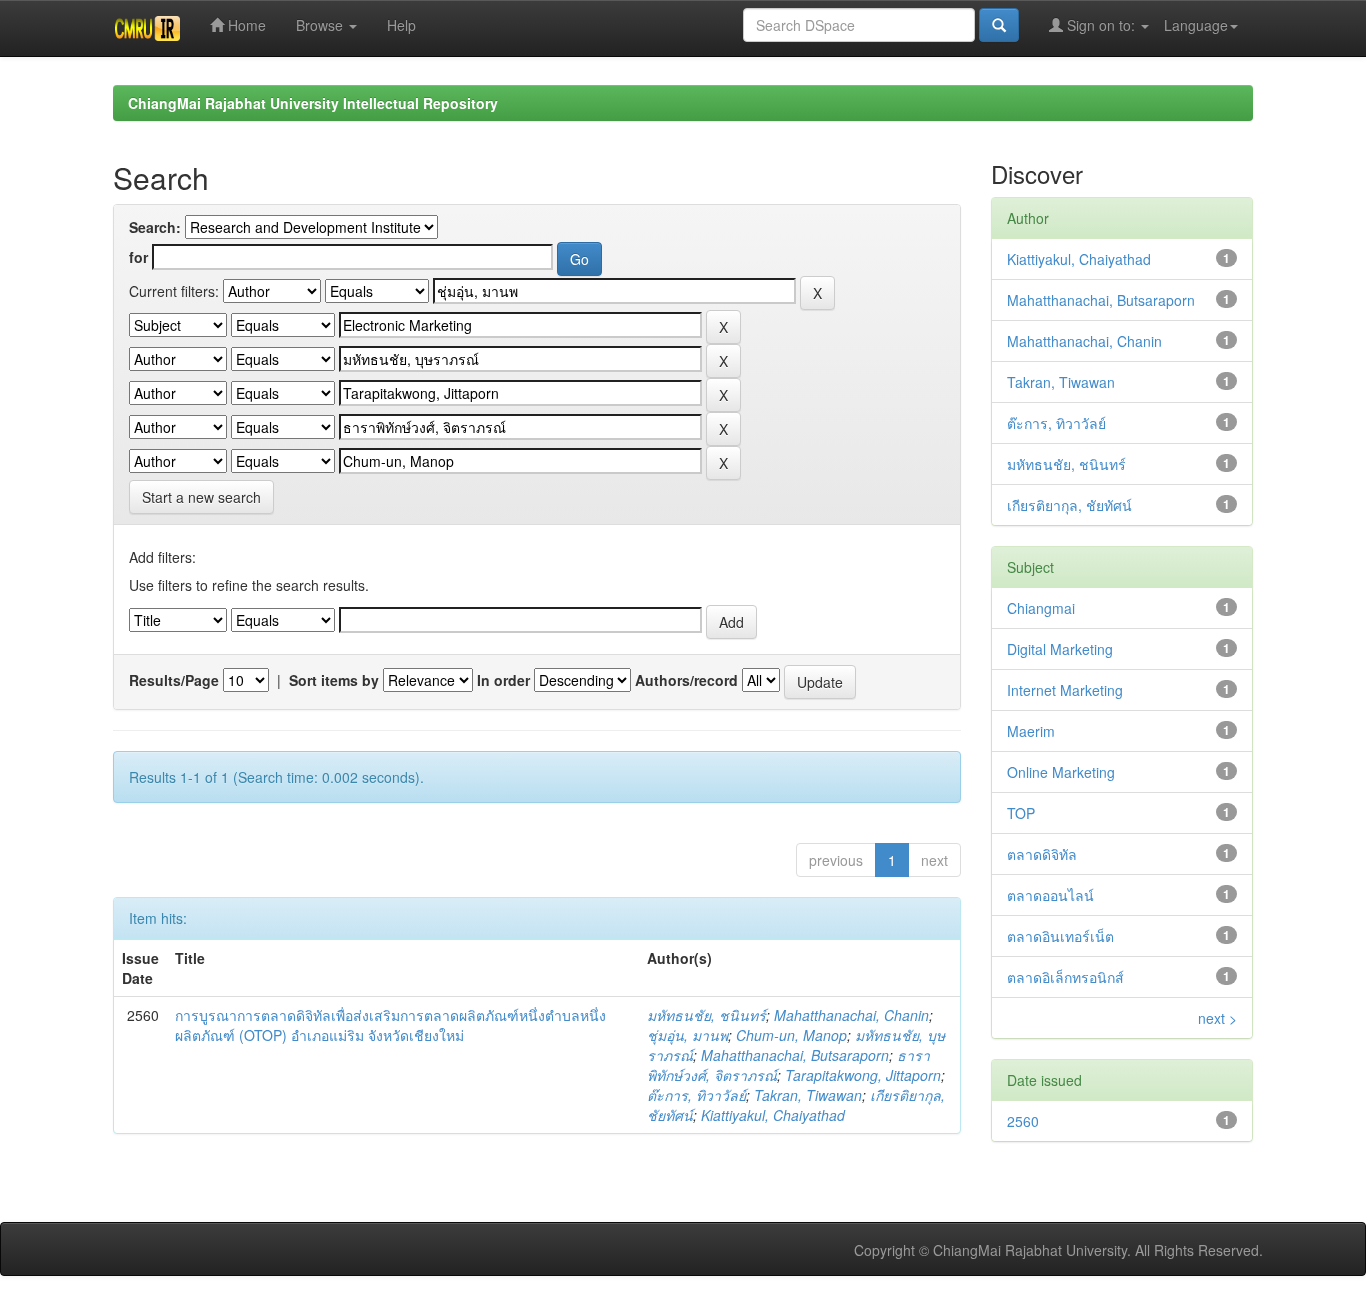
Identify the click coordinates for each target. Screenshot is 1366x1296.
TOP (1021, 813)
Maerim (1031, 731)
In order (503, 680)
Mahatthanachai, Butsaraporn (795, 1055)
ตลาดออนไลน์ (1050, 895)
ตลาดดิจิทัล (1042, 854)
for (138, 257)
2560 (1023, 1121)
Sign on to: (1101, 25)
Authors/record (686, 680)
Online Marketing (1061, 772)
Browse (321, 25)
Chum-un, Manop (791, 1035)
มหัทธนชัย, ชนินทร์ (706, 1015)
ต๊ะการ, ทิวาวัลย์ (696, 1095)
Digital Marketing (1060, 649)
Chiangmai (1041, 608)
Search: (155, 227)
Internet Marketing (1065, 690)
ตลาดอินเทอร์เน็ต (1060, 936)
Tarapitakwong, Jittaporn (863, 1075)
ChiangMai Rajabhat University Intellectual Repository (313, 103)
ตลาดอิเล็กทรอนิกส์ (1065, 977)
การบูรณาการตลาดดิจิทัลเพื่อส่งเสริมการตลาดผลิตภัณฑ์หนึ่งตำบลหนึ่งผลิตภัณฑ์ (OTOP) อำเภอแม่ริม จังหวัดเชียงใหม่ (390, 1025)
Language (1196, 25)
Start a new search (201, 497)
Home (245, 25)
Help (401, 25)
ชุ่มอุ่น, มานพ (687, 1035)
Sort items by (334, 680)
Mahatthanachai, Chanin (851, 1015)
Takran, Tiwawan (808, 1095)
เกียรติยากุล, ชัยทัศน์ (1069, 505)
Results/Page (174, 680)
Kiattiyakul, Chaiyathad (773, 1115)
